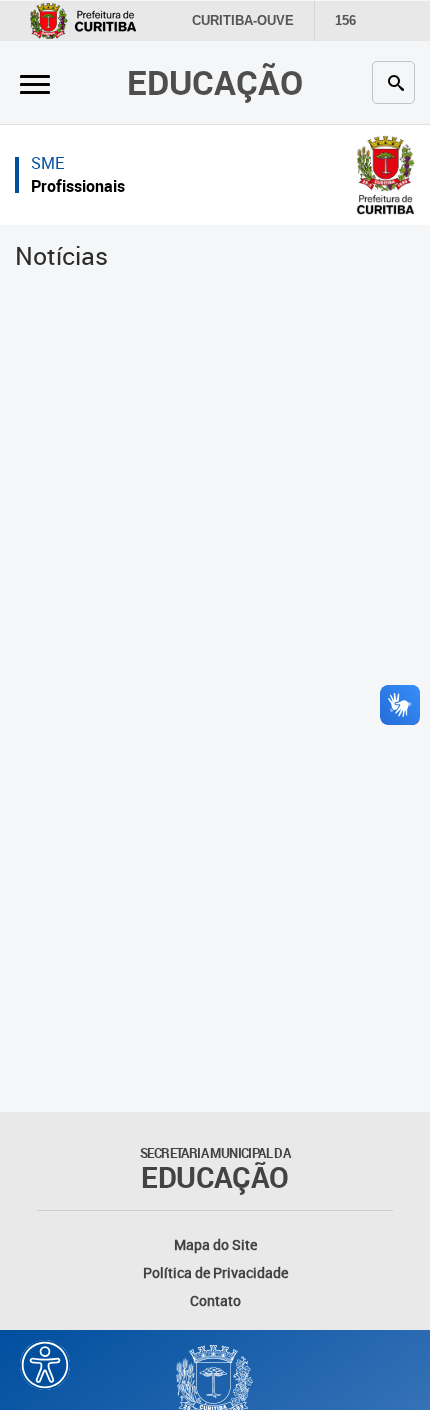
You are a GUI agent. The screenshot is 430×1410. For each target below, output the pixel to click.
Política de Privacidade (215, 1272)
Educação (215, 82)
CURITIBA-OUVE (243, 20)
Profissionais (78, 186)
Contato (215, 1300)
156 (345, 20)
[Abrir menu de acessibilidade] (45, 1365)
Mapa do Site (215, 1244)
